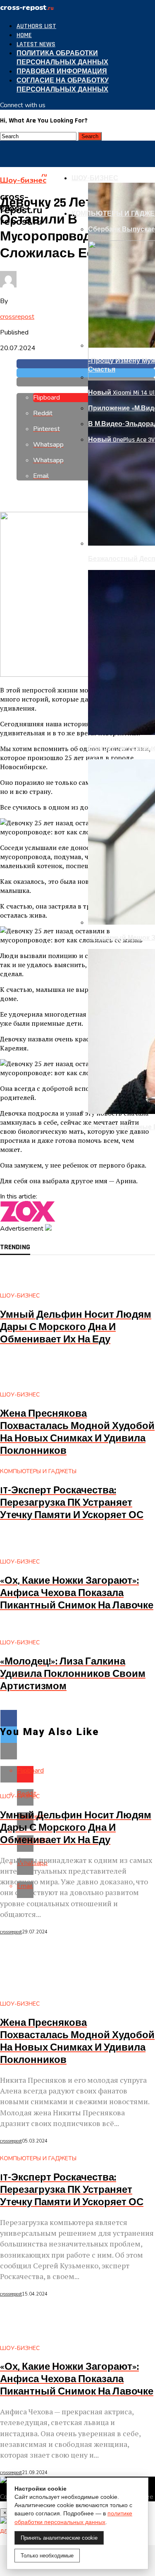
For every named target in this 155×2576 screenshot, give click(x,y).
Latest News (36, 44)
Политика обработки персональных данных (62, 58)
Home (24, 35)
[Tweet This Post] (86, 373)
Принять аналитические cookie (59, 2538)
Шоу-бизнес (95, 178)
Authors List (36, 26)
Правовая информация (62, 72)
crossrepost (17, 317)
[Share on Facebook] (86, 364)
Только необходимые (47, 2556)
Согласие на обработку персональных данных (63, 85)
